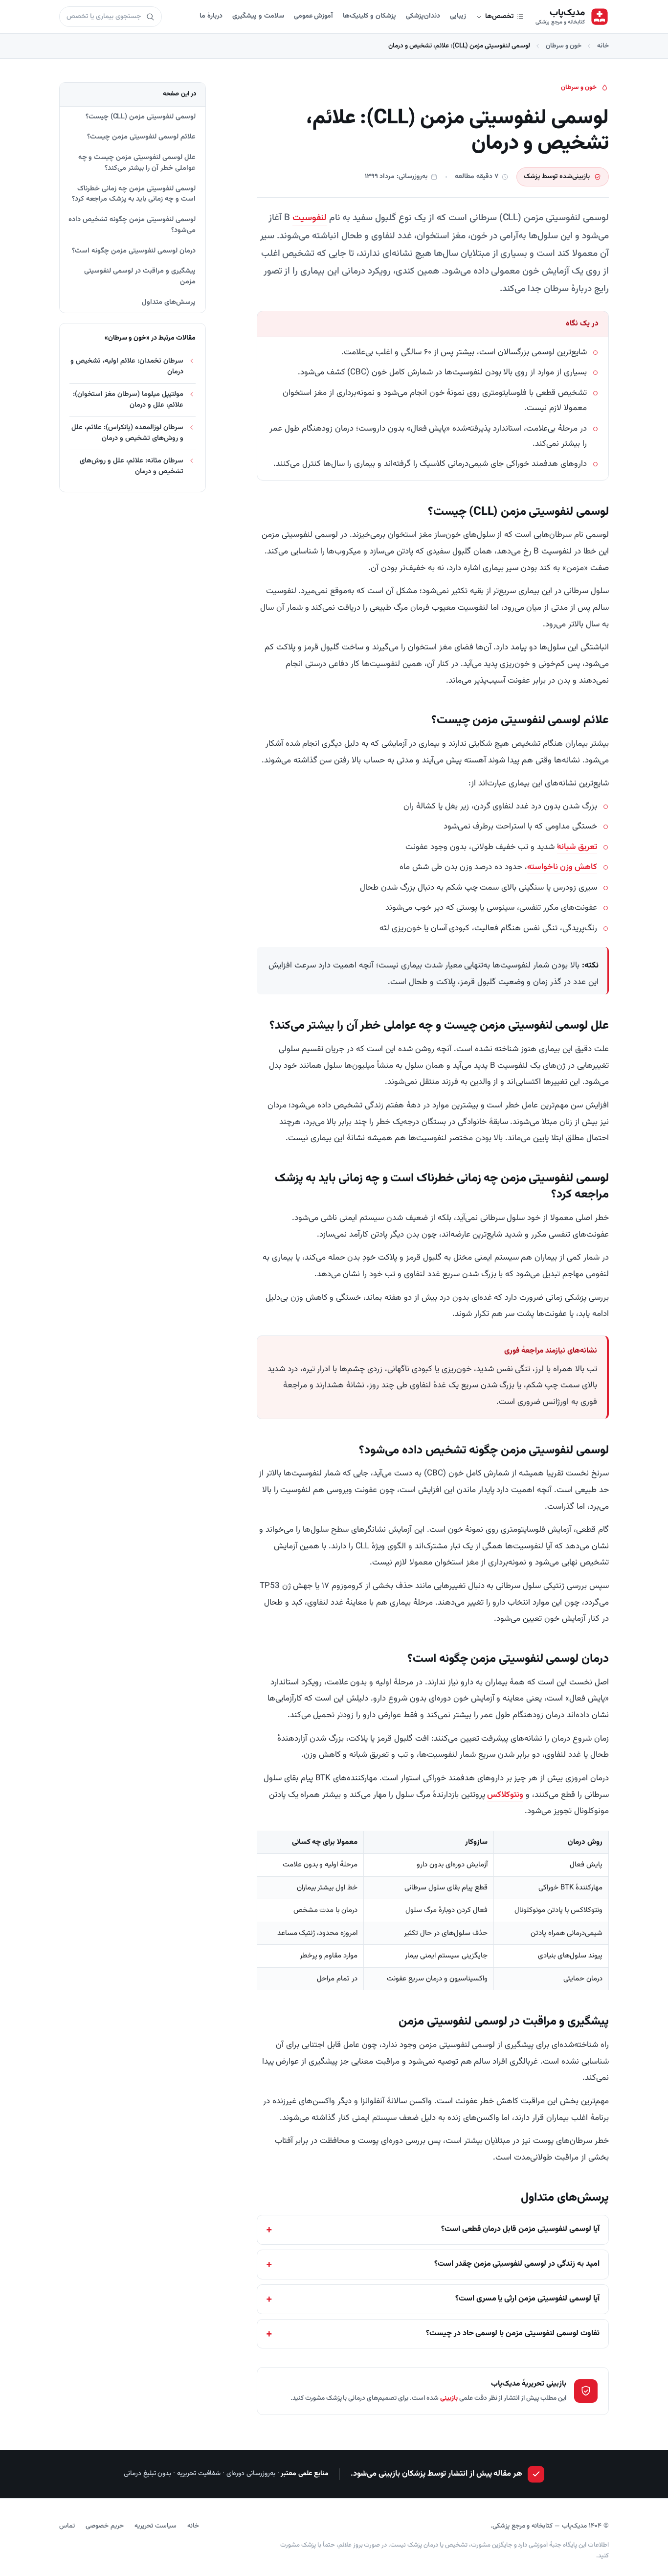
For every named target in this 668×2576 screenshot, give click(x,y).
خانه (603, 46)
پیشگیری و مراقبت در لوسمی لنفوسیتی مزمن (140, 276)
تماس (67, 2526)
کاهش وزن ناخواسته (562, 867)
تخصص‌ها (499, 17)
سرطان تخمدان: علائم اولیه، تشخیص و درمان (127, 366)
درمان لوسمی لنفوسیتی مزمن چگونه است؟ (134, 251)
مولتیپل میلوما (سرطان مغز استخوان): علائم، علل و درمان (128, 400)
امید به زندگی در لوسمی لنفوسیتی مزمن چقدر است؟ (517, 2264)
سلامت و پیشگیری (258, 16)
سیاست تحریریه (156, 2526)
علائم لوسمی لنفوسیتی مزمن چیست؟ (141, 137)
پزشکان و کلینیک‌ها (369, 16)
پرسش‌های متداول (169, 302)
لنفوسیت (310, 218)
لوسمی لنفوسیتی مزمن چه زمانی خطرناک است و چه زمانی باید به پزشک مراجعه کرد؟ (134, 194)
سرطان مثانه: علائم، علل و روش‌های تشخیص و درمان (132, 466)
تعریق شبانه (577, 847)
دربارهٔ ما (211, 16)
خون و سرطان (564, 46)
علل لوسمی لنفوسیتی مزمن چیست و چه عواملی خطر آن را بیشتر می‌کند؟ (137, 163)
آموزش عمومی (314, 16)
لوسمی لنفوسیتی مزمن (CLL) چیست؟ (141, 117)
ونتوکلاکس (505, 1795)
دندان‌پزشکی (423, 16)
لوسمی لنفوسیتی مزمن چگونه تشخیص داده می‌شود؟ (132, 225)
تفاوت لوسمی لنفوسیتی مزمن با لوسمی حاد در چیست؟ (513, 2334)
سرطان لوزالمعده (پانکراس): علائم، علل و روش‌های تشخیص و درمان (127, 433)
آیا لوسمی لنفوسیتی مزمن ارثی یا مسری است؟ (527, 2299)
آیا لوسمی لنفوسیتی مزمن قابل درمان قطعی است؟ (520, 2229)
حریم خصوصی (105, 2526)
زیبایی (458, 16)
